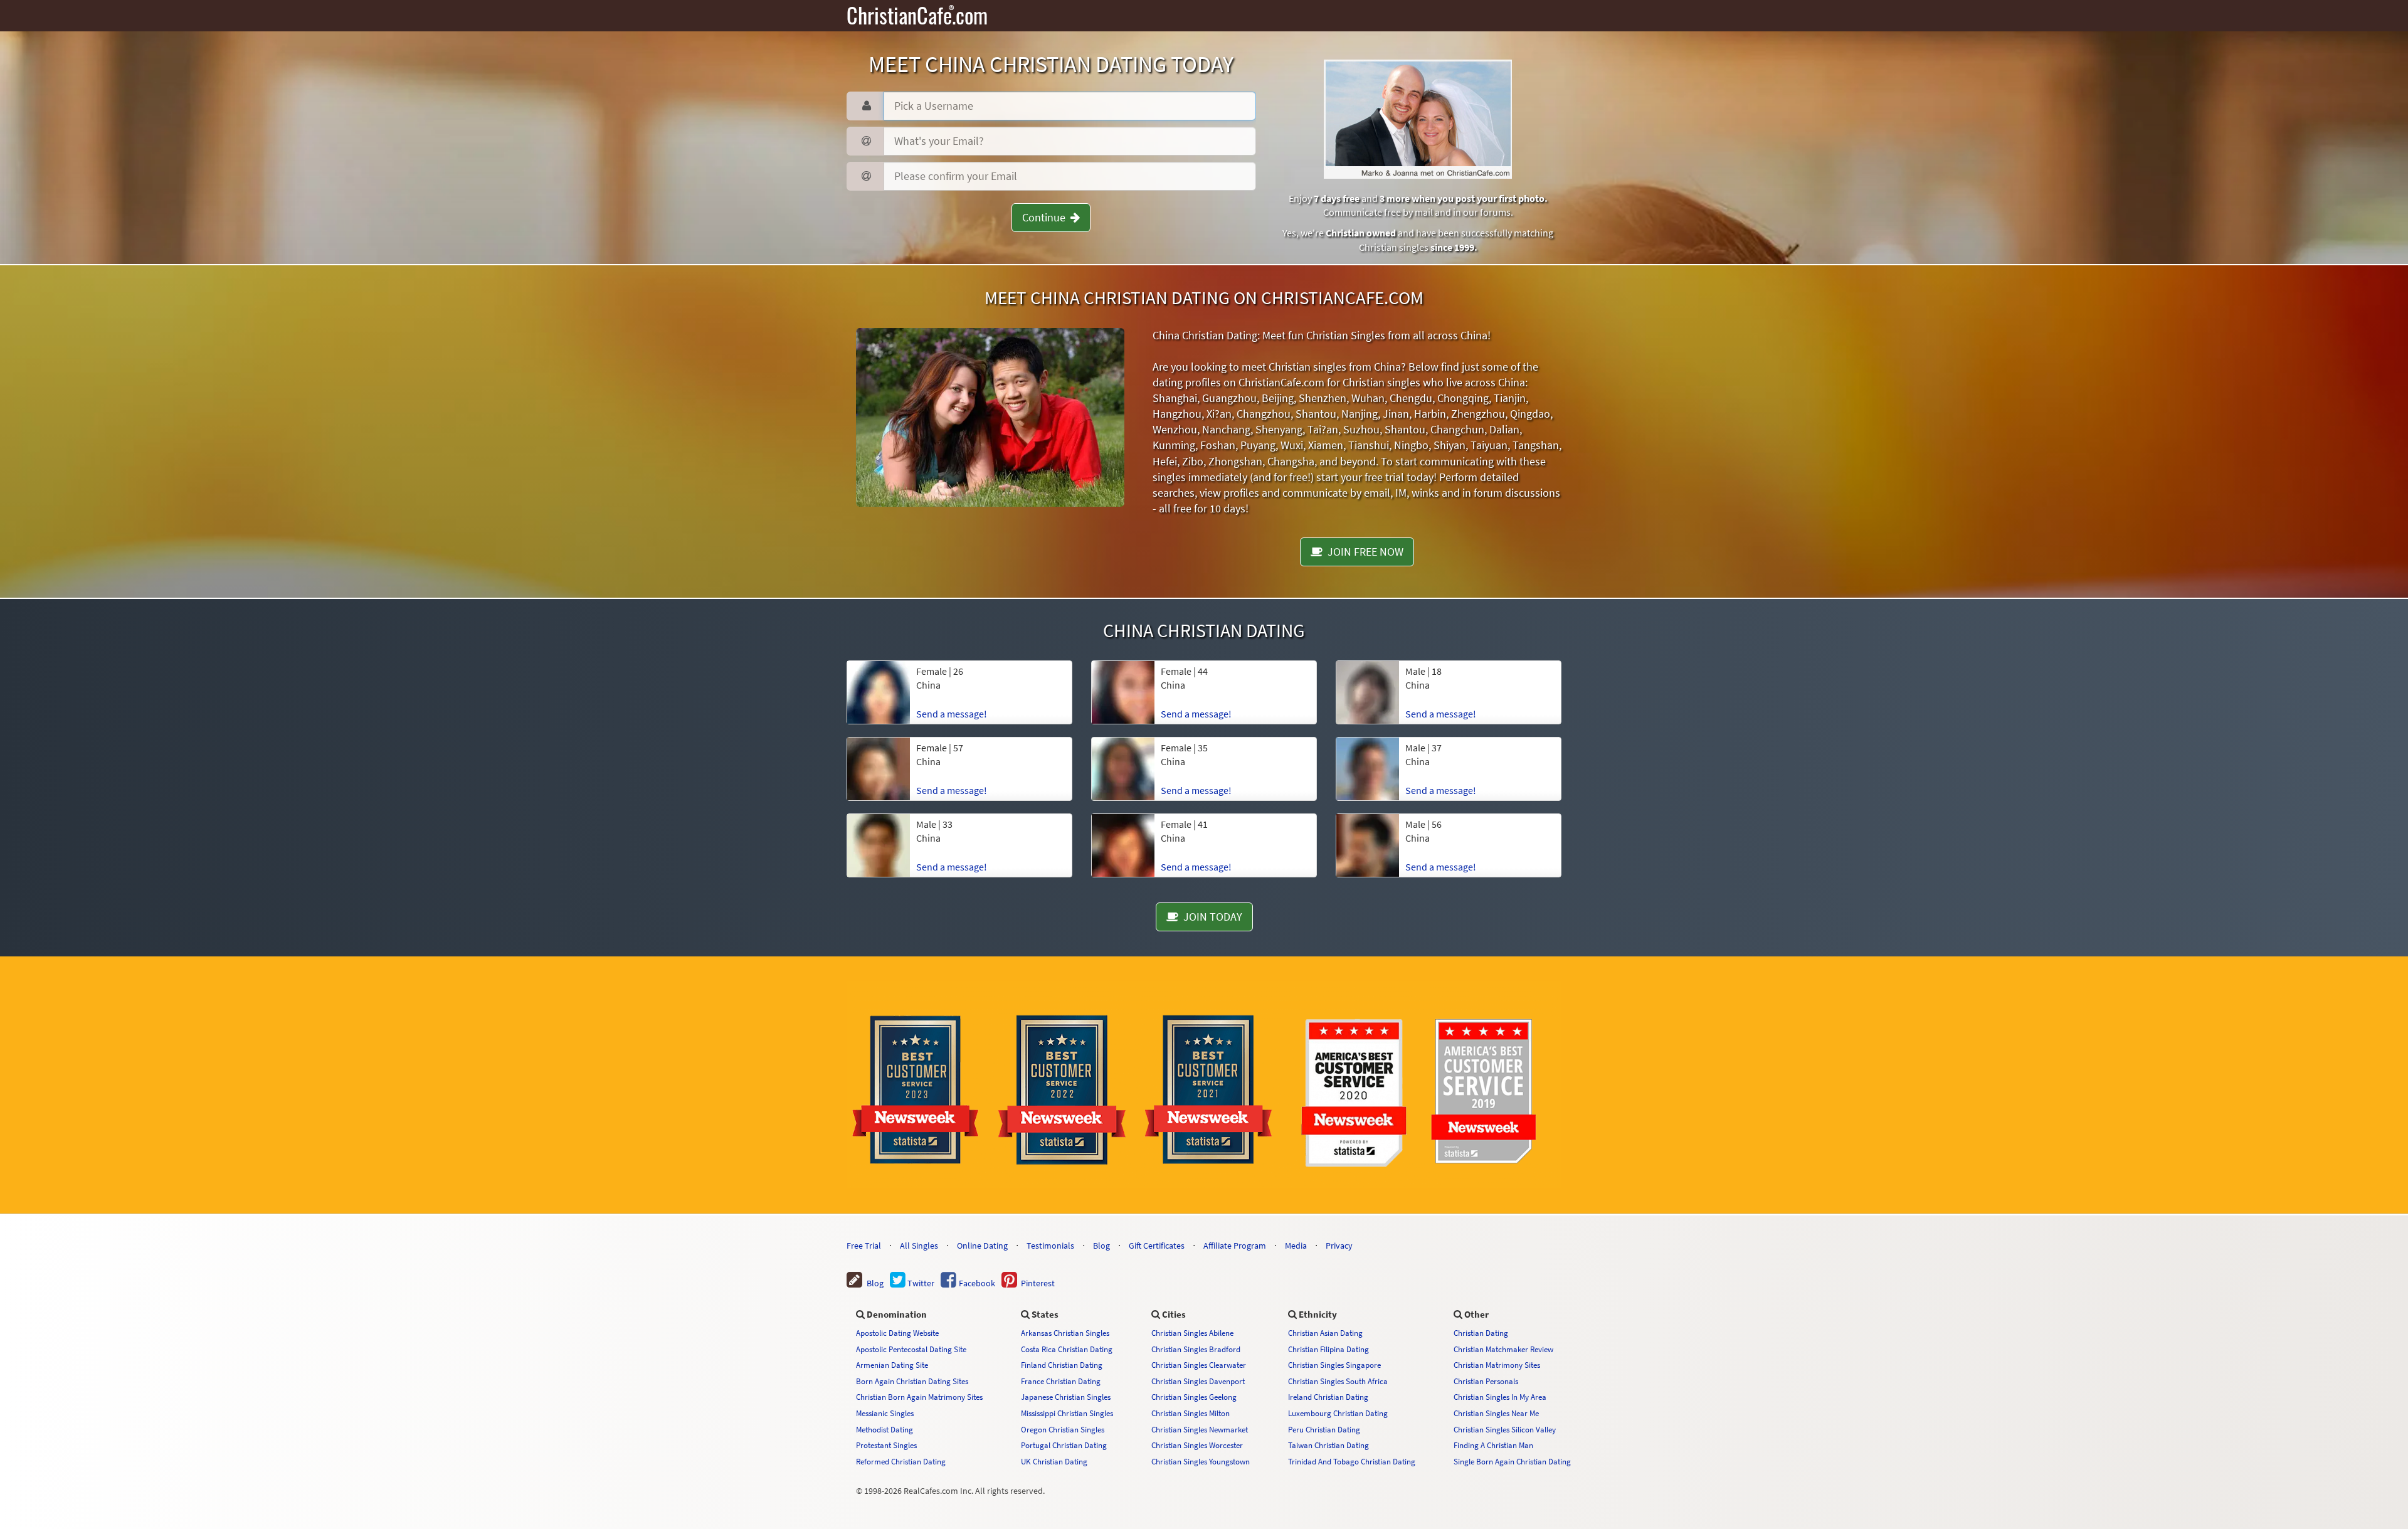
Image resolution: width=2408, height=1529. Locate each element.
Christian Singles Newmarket (1200, 1429)
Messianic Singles (885, 1413)
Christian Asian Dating (1325, 1333)
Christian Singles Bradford (1196, 1349)
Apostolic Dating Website (897, 1333)
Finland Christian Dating (1062, 1365)
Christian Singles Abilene (1192, 1333)
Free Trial (864, 1246)
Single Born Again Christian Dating (1512, 1461)
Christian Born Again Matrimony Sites (919, 1397)
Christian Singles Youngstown (1201, 1461)
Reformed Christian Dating (901, 1461)
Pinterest (1036, 1283)
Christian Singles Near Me (1496, 1413)
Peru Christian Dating (1324, 1429)
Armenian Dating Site (892, 1365)
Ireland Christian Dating (1328, 1397)
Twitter (920, 1283)
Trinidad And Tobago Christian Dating (1352, 1461)
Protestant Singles (886, 1445)
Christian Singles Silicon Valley (1505, 1429)
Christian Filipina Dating (1328, 1349)
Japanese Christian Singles (1066, 1397)
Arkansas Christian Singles (1065, 1333)
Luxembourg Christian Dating (1338, 1413)
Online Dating (982, 1246)
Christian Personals (1486, 1381)
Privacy (1339, 1246)
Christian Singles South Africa (1338, 1381)
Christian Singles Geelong (1194, 1397)
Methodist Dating (885, 1429)
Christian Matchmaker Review (1503, 1349)
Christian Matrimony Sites (1497, 1365)
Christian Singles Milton (1191, 1413)
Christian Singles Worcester (1197, 1445)
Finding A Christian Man (1493, 1445)
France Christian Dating (1061, 1381)
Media (1296, 1246)
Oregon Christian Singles (1063, 1429)
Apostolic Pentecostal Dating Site (911, 1349)
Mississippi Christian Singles (1067, 1413)
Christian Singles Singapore (1334, 1365)
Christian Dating (1481, 1333)
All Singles (919, 1246)
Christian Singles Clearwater (1199, 1365)
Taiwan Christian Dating (1328, 1445)
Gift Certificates (1157, 1246)
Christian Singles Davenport (1198, 1381)
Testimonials (1050, 1246)
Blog (1101, 1246)
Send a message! (952, 714)
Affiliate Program (1235, 1246)
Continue (1046, 217)
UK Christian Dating (1054, 1461)
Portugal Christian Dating (1064, 1445)
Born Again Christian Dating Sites (912, 1381)
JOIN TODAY (1210, 917)
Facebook (976, 1283)
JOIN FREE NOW (1363, 552)
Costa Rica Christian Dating (1067, 1349)
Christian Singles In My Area (1500, 1397)
